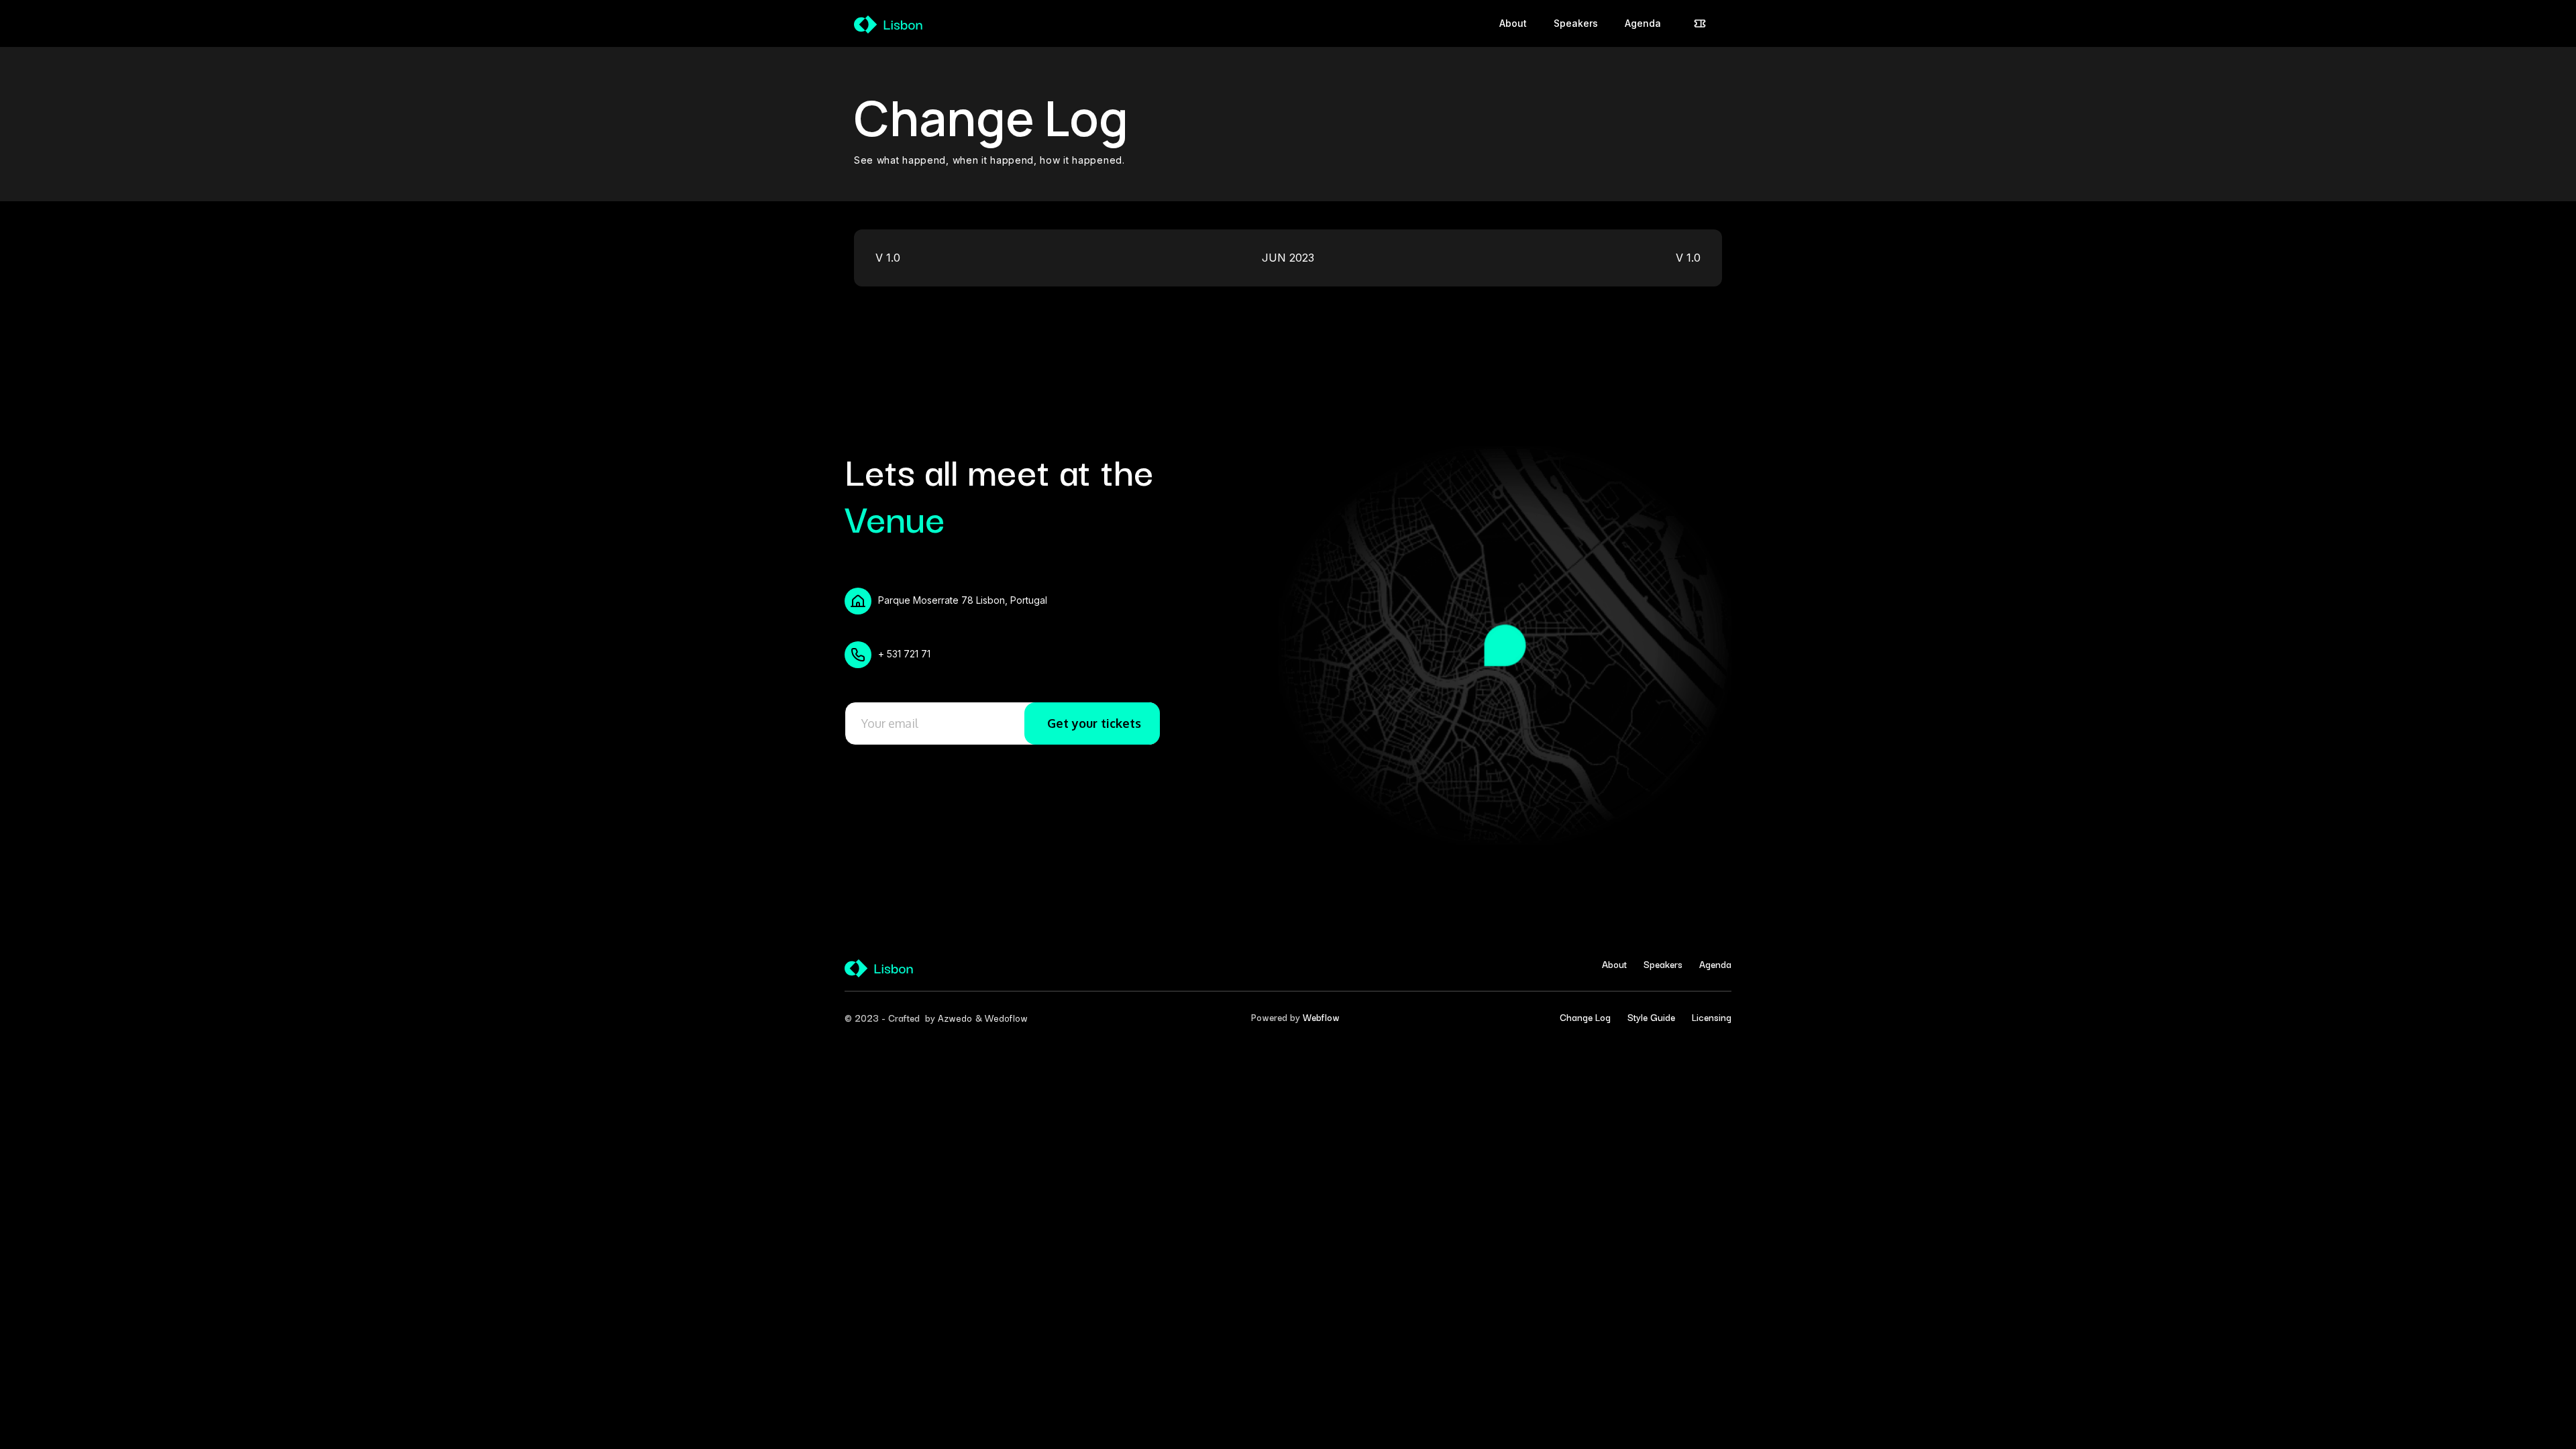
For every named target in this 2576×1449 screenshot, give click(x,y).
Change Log (1585, 1017)
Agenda (1715, 964)
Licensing (1712, 1017)
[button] (1700, 23)
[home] (889, 23)
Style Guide (1651, 1017)
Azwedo (955, 1018)
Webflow (1321, 1017)
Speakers (1663, 964)
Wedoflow (1006, 1018)
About (1614, 964)
